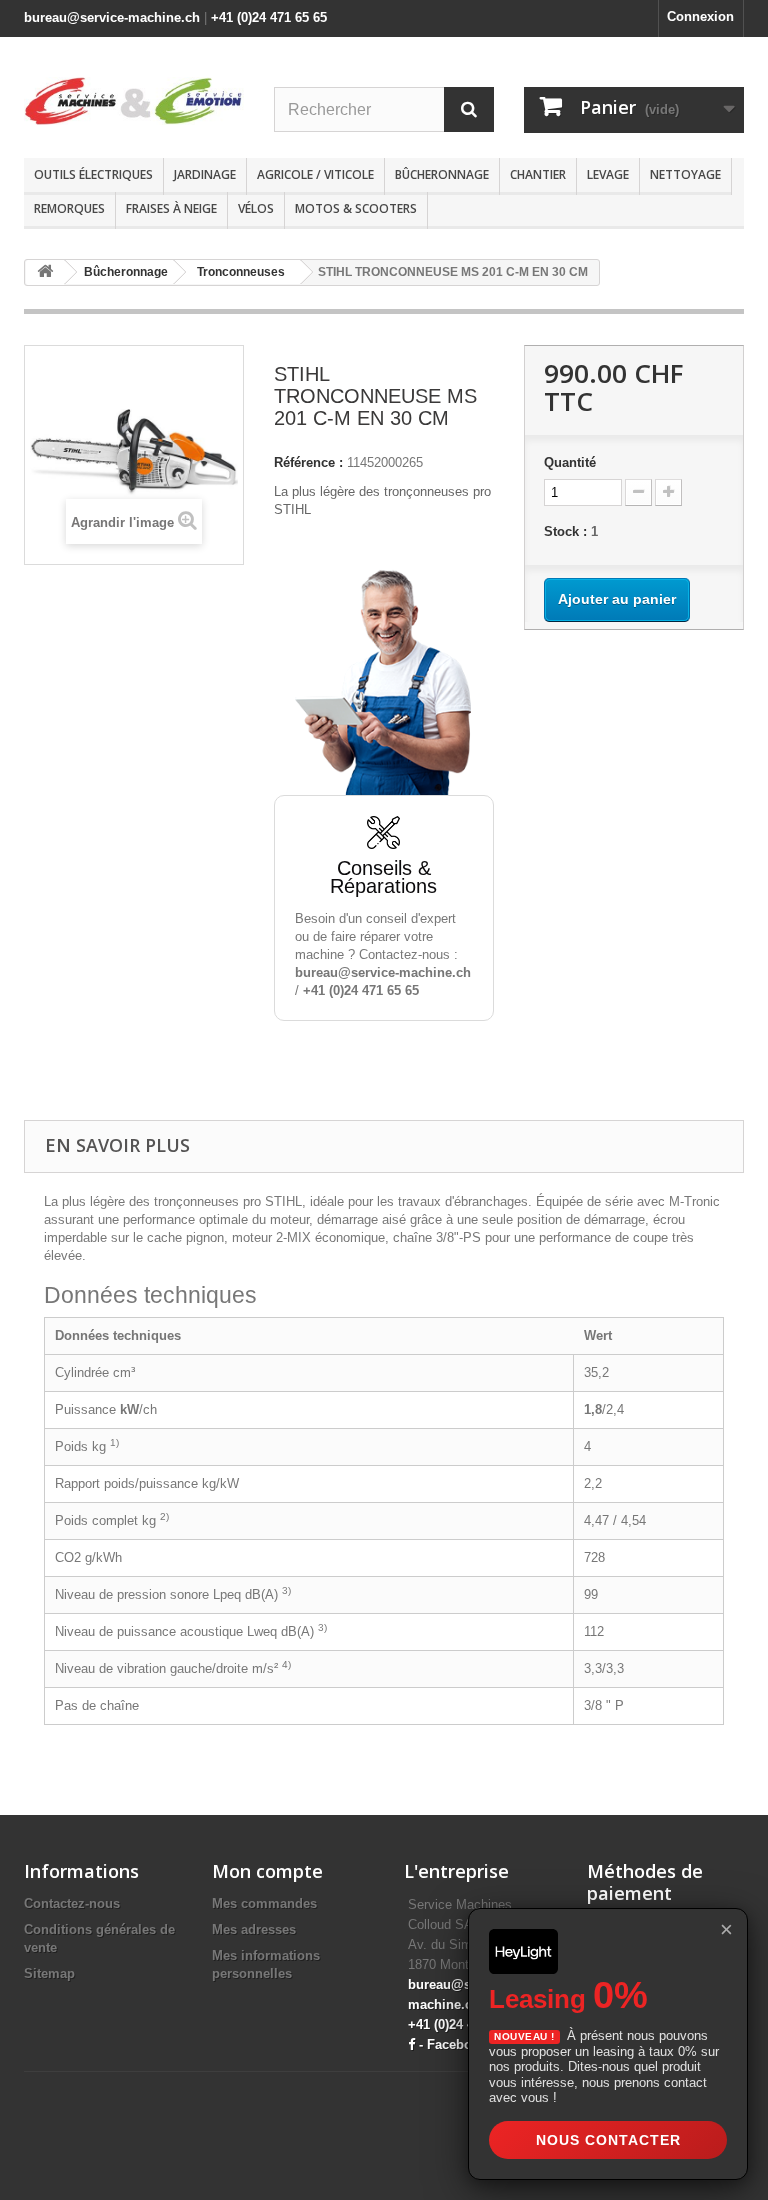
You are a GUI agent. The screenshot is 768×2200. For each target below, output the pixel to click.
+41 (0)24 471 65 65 (269, 17)
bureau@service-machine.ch (112, 17)
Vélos (256, 208)
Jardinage (205, 174)
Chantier (538, 174)
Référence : (308, 462)
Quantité (570, 462)
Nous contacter (608, 2140)
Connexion (700, 16)
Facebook (457, 2044)
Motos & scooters (356, 208)
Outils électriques (93, 174)
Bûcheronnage (442, 174)
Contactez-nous (72, 1903)
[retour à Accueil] (45, 272)
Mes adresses (254, 1929)
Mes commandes (264, 1903)
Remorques (69, 208)
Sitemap (49, 1973)
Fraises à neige (171, 208)
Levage (608, 174)
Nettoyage (685, 174)
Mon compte (267, 1871)
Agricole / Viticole (315, 174)
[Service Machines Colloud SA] (134, 101)
